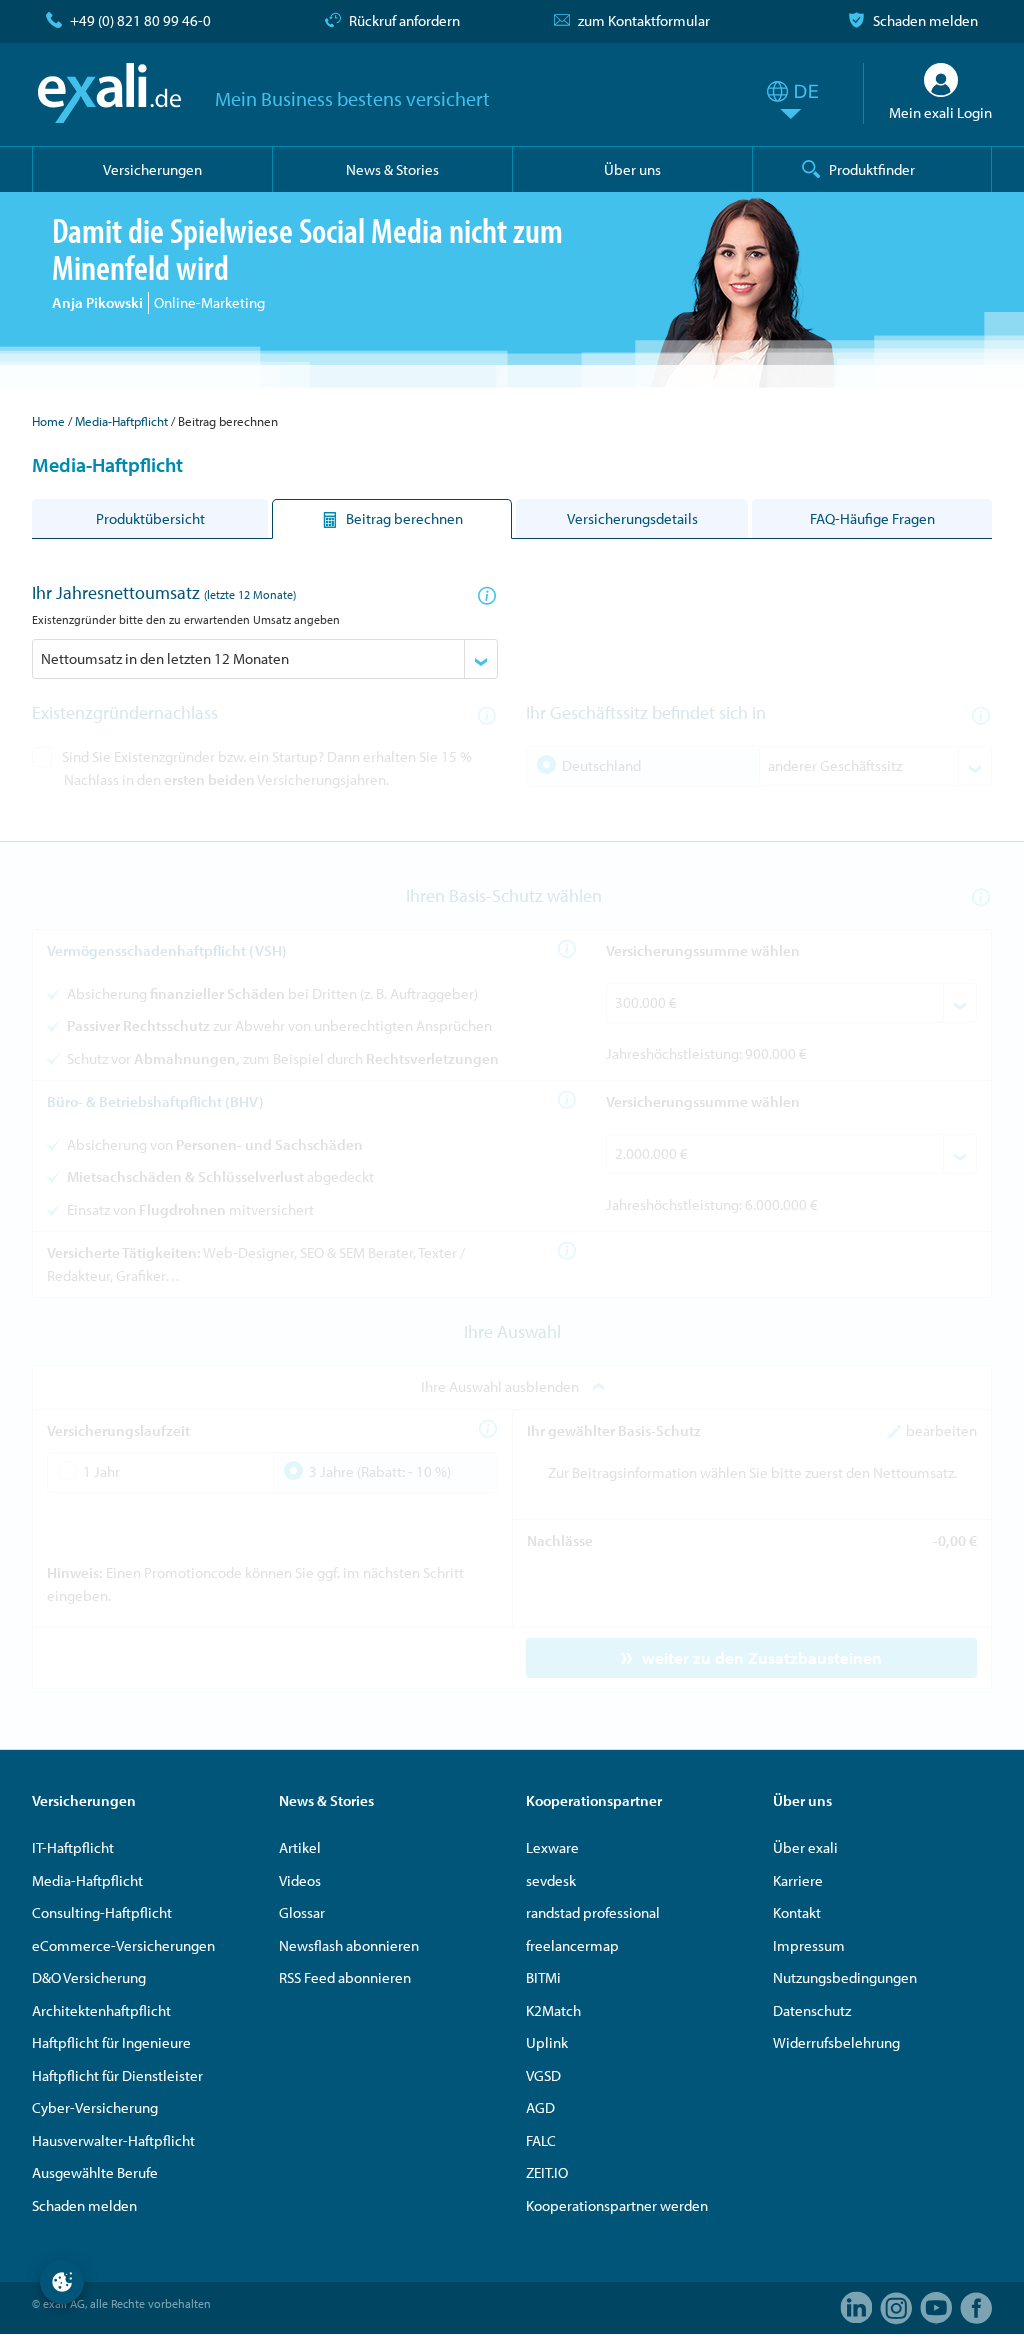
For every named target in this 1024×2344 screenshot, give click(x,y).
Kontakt (797, 1912)
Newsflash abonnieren (349, 1945)
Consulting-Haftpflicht (102, 1912)
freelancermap (572, 1945)
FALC (541, 2140)
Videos (300, 1880)
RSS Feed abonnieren (345, 1977)
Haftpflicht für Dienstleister (117, 2075)
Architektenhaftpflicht (101, 2010)
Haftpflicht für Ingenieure (111, 2042)
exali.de (109, 93)
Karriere (798, 1880)
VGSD (543, 2075)
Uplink (547, 2042)
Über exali (805, 1847)
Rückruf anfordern (404, 20)
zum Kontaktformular (644, 20)
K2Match (553, 2010)
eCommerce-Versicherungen (123, 1945)
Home (48, 421)
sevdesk (551, 1880)
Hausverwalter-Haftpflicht (113, 2140)
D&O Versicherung (89, 1977)
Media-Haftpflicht (121, 421)
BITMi (543, 1977)
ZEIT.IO (547, 2172)
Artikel (300, 1847)
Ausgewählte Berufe (95, 2172)
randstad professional (593, 1912)
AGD (540, 2107)
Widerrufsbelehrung (836, 2042)
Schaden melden (925, 20)
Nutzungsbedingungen (845, 1977)
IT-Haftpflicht (73, 1847)
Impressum (809, 1945)
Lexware (552, 1847)
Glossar (302, 1912)
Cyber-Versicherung (95, 2107)
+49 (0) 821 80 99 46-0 (140, 20)
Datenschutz (812, 2010)
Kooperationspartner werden (617, 2205)
